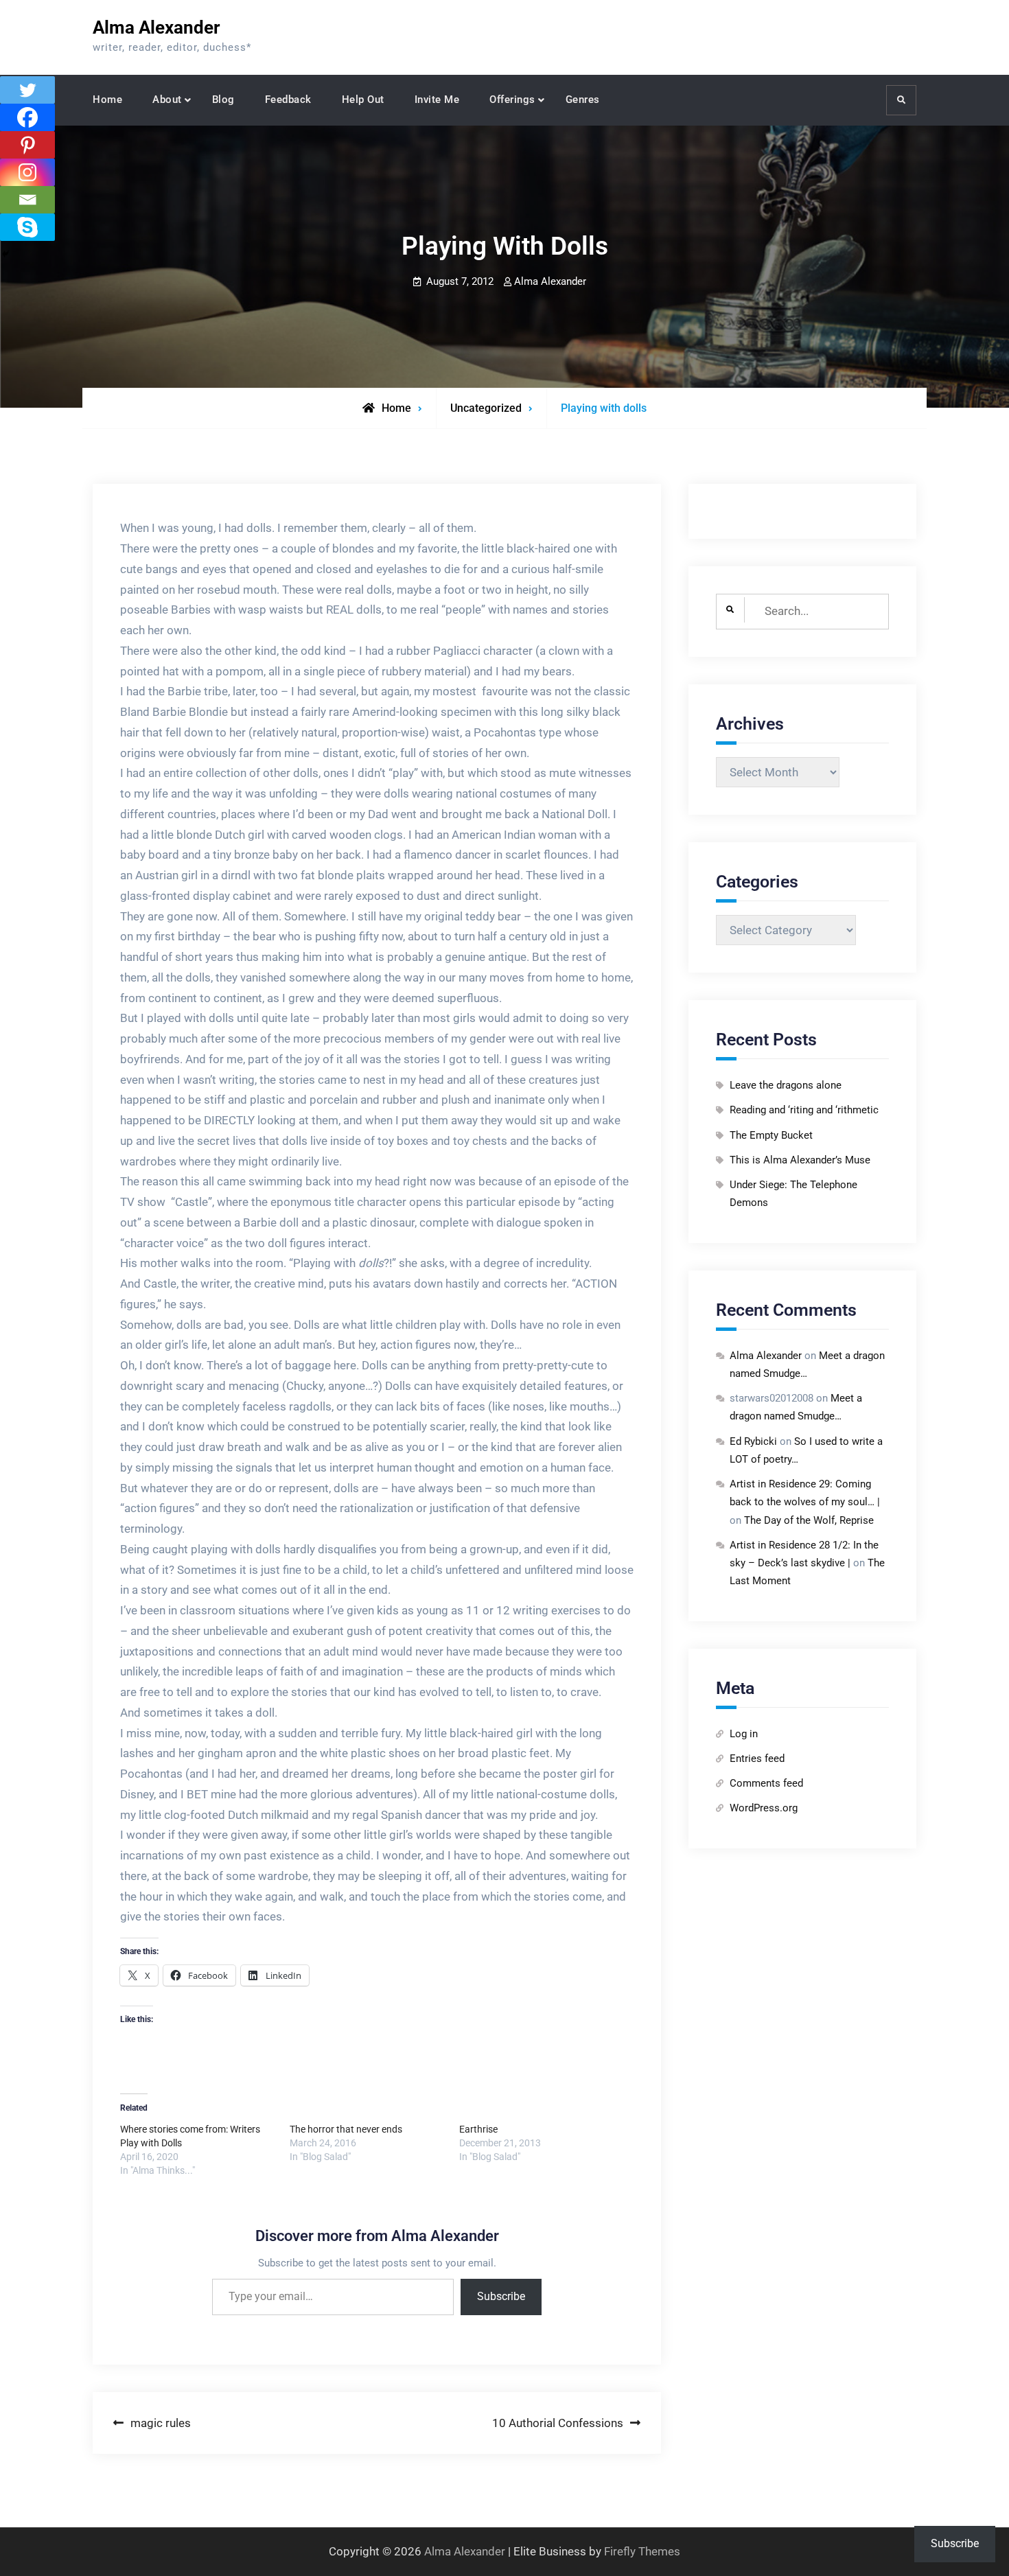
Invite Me (437, 100)
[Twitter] (27, 90)
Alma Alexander (156, 27)
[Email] (27, 200)
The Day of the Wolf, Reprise (809, 1520)
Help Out (363, 100)
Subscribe (501, 2296)
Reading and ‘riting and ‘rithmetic (804, 1110)
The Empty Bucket (771, 1135)
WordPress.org (764, 1808)
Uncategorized (486, 408)
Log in (744, 1734)
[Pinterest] (27, 145)
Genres (583, 100)
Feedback (288, 100)
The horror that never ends (346, 2129)
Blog (223, 100)
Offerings (512, 100)
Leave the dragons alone (786, 1085)
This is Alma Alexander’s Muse (800, 1160)
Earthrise (478, 2129)
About (167, 100)
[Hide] (5, 254)
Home (107, 100)
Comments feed (766, 1783)
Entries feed (757, 1759)
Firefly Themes (642, 2551)
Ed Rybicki (753, 1441)
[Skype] (27, 227)
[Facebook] (27, 117)
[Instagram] (27, 172)
